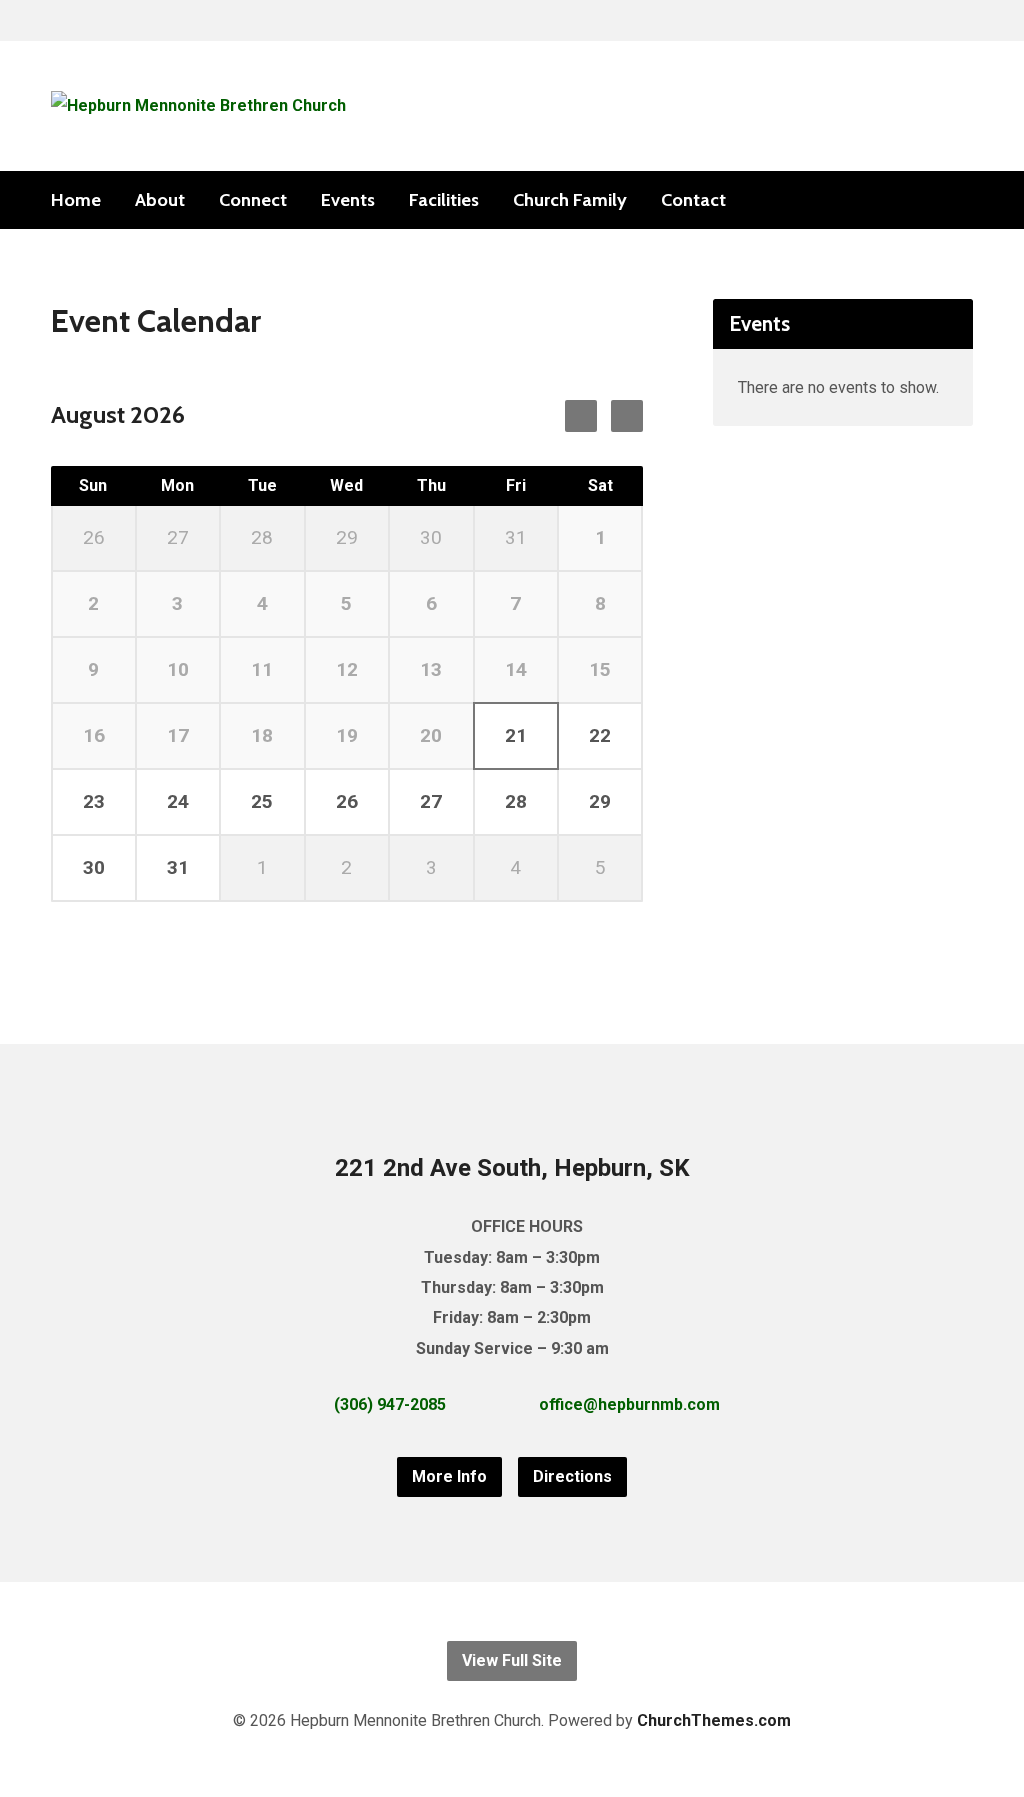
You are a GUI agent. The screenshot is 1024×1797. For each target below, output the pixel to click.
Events (348, 200)
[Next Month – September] (581, 416)
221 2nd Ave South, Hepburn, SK (512, 1168)
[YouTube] (965, 200)
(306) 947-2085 (390, 1404)
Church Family (570, 200)
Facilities (444, 200)
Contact (693, 200)
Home (76, 200)
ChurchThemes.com (714, 1720)
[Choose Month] (627, 416)
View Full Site (512, 1660)
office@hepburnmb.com (629, 1404)
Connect (253, 200)
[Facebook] (933, 200)
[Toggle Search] (58, 21)
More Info (449, 1476)
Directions (572, 1476)
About (160, 200)
